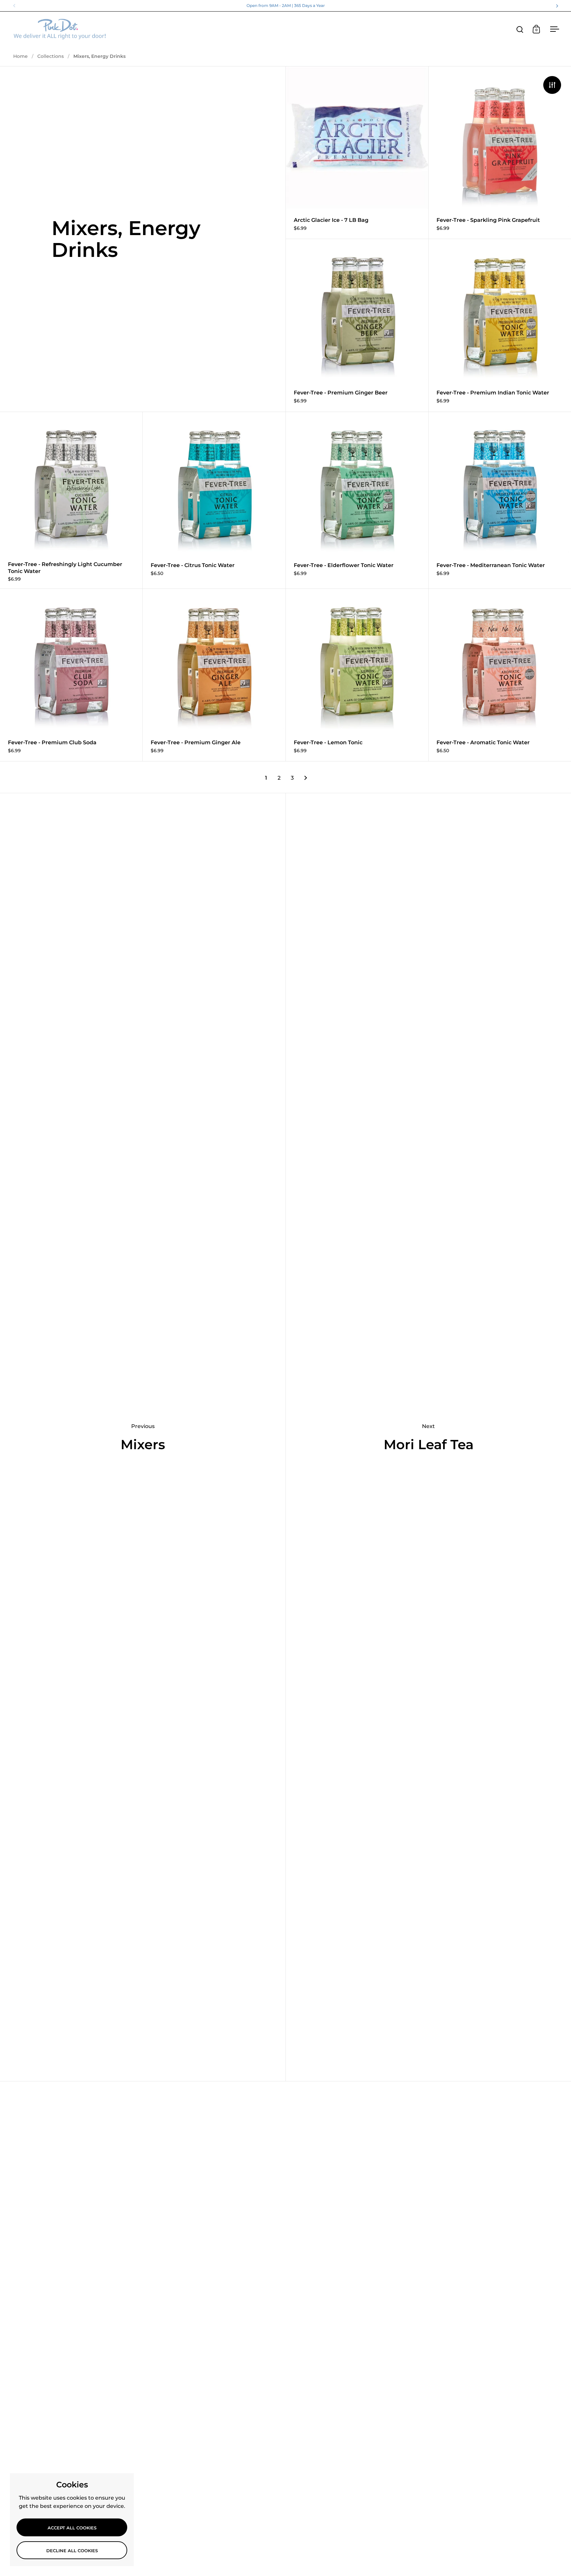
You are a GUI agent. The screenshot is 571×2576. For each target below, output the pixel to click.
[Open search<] (520, 29)
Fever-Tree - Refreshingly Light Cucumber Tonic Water (71, 500)
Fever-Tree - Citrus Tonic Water (214, 500)
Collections (51, 56)
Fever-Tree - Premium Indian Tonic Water (500, 325)
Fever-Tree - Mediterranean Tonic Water (500, 500)
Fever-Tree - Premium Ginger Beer (357, 325)
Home (20, 56)
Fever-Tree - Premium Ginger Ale (214, 675)
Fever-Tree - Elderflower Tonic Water (357, 500)
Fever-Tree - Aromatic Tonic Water (500, 675)
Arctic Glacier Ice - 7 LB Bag (357, 153)
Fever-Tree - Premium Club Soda (71, 675)
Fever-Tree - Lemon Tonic (357, 675)
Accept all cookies (72, 2528)
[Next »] (306, 778)
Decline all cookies (72, 2551)
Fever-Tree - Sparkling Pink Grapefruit (500, 153)
